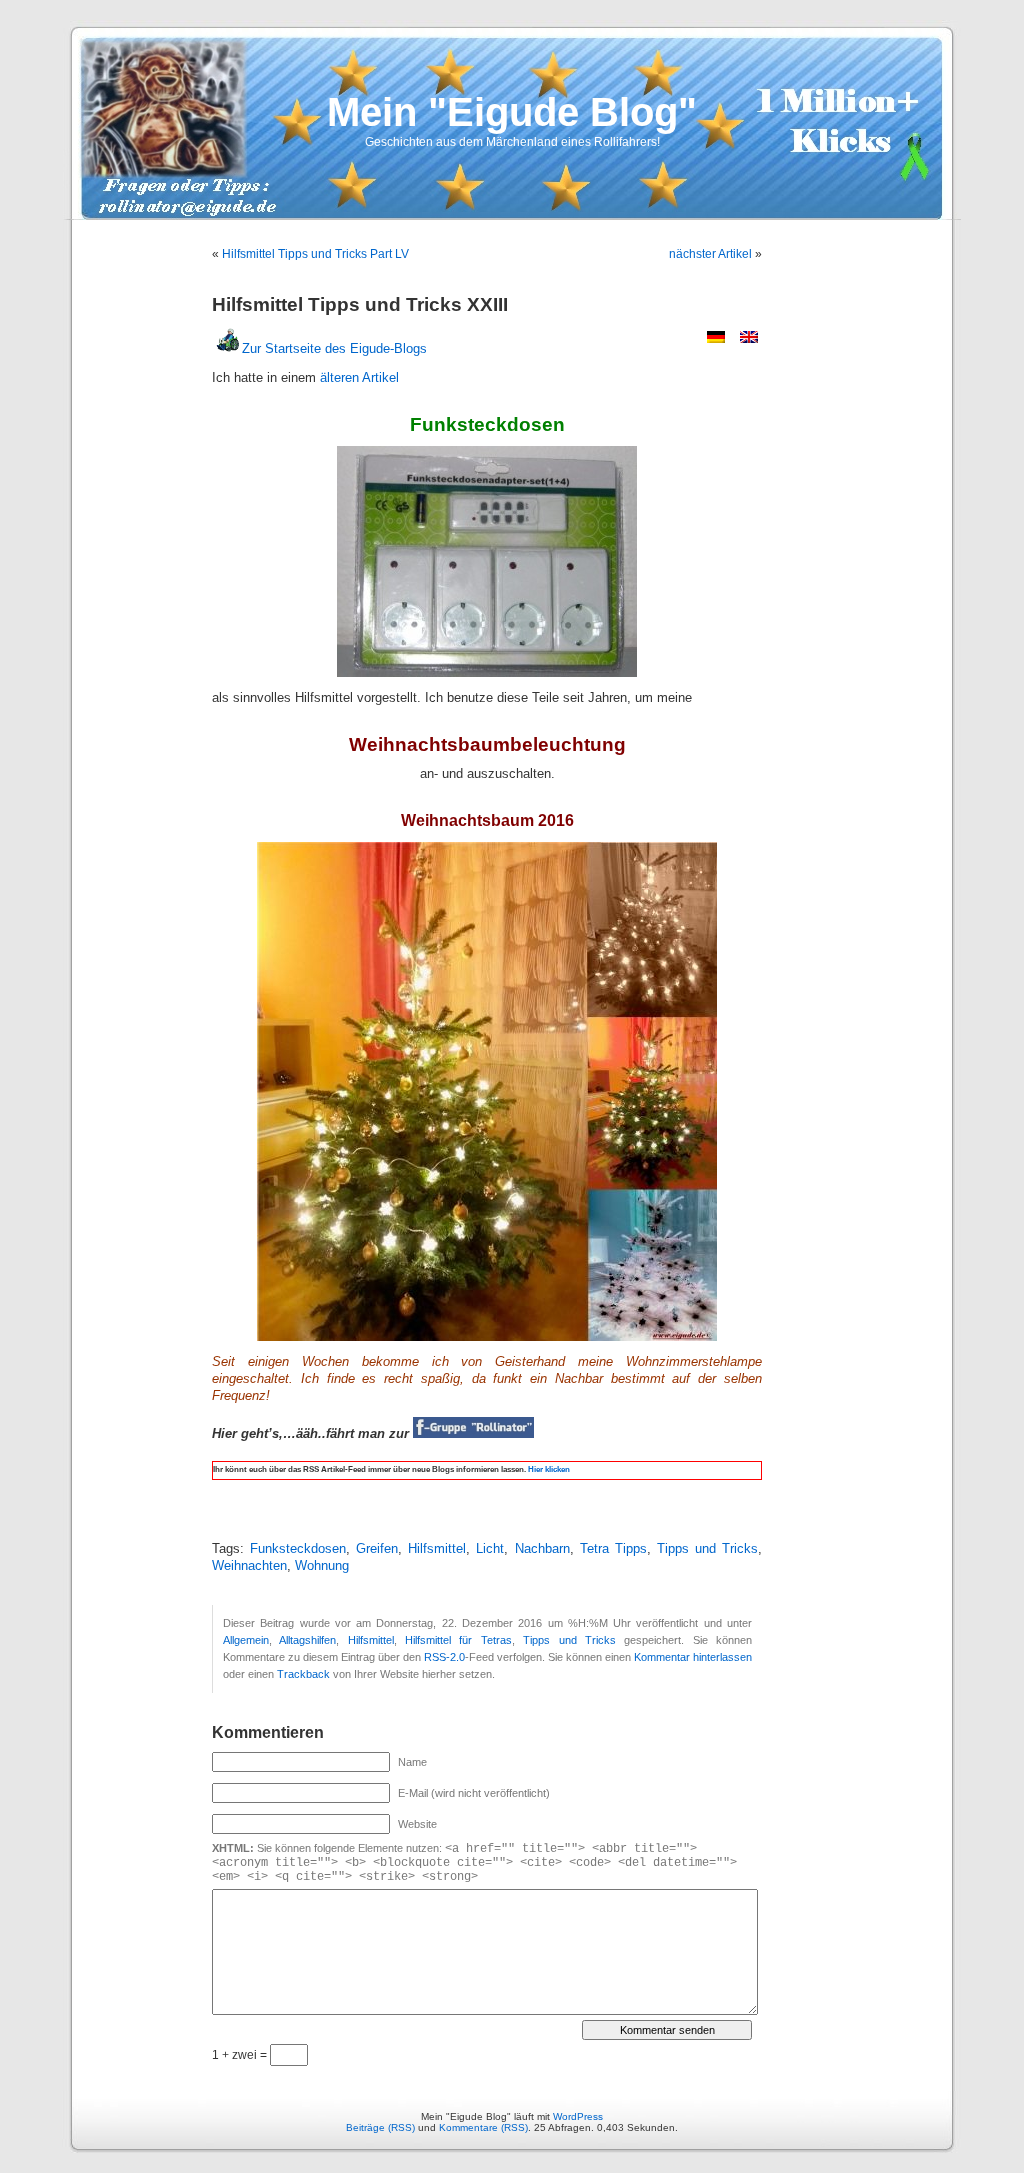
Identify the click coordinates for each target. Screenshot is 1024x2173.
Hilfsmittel (437, 1549)
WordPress (578, 2116)
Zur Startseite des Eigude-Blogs (334, 349)
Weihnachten (249, 1566)
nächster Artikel (710, 254)
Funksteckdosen (298, 1549)
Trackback (303, 1674)
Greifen (377, 1549)
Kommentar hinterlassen (693, 1657)
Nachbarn (542, 1549)
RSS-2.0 (444, 1657)
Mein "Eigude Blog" (512, 112)
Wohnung (322, 1566)
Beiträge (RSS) (380, 2127)
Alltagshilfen (307, 1640)
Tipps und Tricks (707, 1549)
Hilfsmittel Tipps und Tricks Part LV (315, 254)
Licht (490, 1549)
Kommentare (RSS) (483, 2127)
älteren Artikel (359, 378)
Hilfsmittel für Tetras (458, 1640)
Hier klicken (548, 1469)
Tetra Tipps (613, 1549)
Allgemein (246, 1640)
